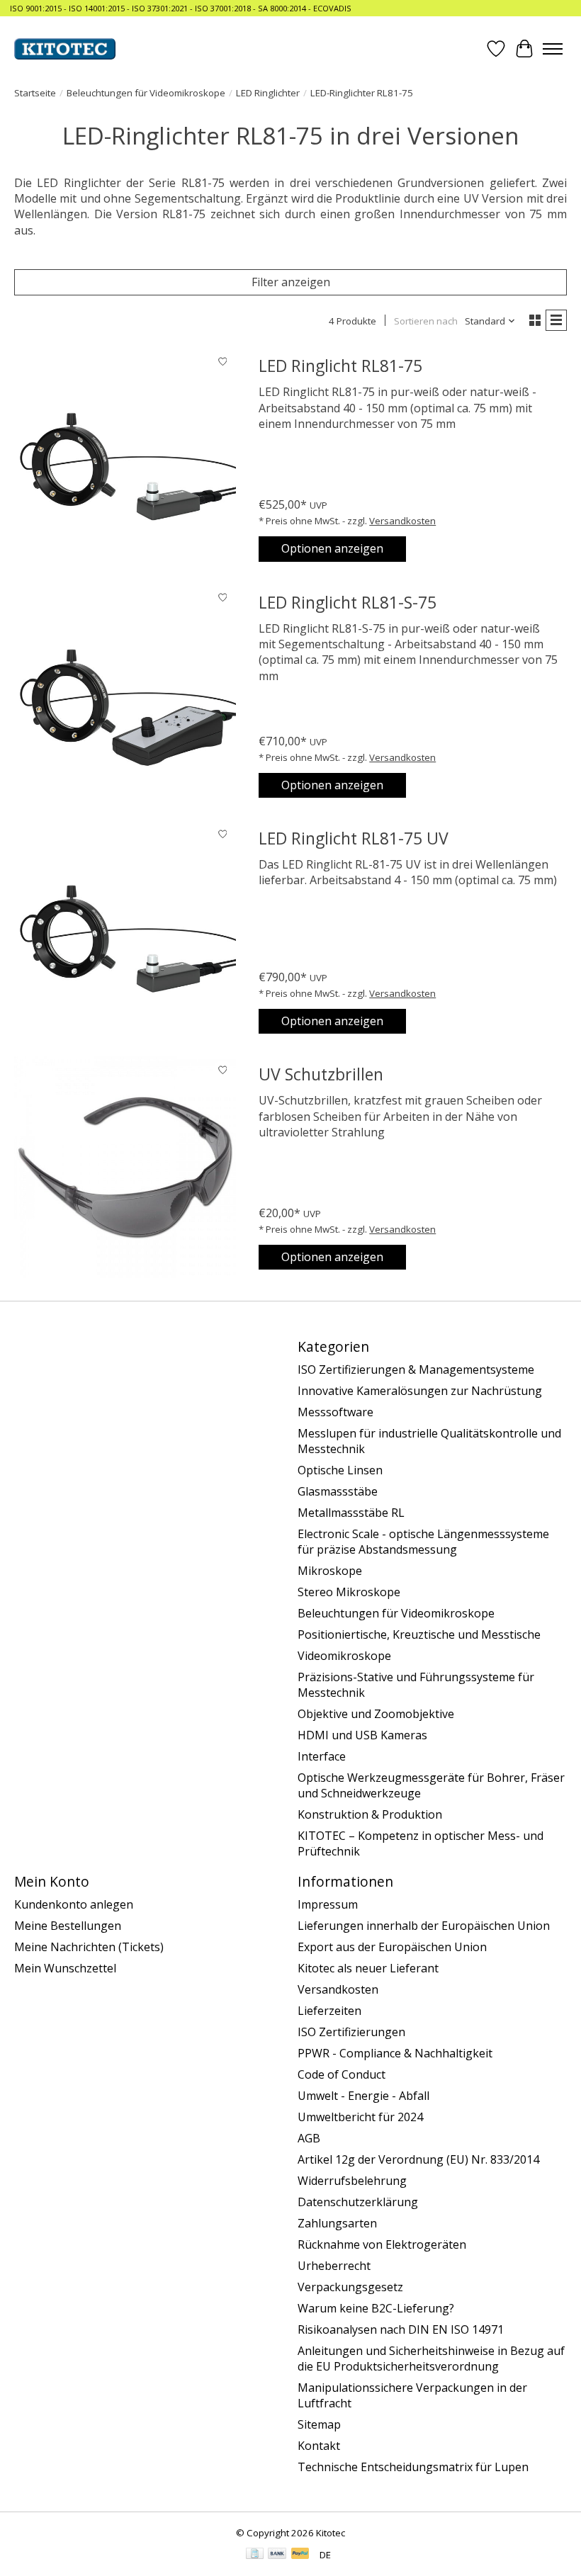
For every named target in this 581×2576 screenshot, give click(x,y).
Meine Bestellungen (68, 1926)
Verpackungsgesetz (350, 2287)
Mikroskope (330, 1571)
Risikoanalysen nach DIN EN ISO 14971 (401, 2329)
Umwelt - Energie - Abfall (363, 2096)
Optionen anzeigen (332, 548)
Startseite (35, 93)
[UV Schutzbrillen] (125, 1167)
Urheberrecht (334, 2266)
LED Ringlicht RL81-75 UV (354, 838)
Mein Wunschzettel (65, 1968)
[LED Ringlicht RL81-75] (125, 459)
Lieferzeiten (329, 2011)
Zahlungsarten (337, 2223)
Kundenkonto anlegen (74, 1904)
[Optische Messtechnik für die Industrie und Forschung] (65, 49)
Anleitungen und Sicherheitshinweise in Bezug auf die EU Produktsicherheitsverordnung (431, 2358)
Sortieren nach (426, 321)
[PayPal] (300, 2555)
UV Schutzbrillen (321, 1074)
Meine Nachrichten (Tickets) (89, 1947)
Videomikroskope (344, 1656)
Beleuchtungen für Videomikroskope (146, 93)
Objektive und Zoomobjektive (376, 1714)
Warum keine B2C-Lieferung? (376, 2308)
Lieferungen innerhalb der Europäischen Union (424, 1926)
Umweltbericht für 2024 (360, 2117)
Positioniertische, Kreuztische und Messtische (419, 1634)
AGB (309, 2138)
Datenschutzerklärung (358, 2202)
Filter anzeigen (291, 282)
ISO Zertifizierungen (351, 2032)
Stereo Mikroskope (349, 1592)
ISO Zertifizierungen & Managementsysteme (416, 1369)
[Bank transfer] (277, 2555)
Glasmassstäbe (338, 1491)
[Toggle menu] (553, 49)
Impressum (328, 1904)
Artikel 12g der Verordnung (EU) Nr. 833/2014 (418, 2159)
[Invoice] (255, 2555)
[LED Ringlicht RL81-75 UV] (125, 931)
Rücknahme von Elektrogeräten (382, 2244)
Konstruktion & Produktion (370, 1814)
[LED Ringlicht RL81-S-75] (125, 695)
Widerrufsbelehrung (352, 2181)
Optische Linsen (340, 1470)
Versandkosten (402, 521)
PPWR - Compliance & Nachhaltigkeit (395, 2053)
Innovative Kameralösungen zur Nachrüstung (420, 1391)
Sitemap (319, 2424)
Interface (322, 1756)
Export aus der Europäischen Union (392, 1947)
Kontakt (319, 2446)
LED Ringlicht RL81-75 (340, 366)
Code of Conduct (342, 2074)
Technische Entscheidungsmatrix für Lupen (413, 2467)
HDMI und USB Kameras (362, 1735)
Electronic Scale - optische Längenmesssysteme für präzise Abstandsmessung (423, 1542)
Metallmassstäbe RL (351, 1513)
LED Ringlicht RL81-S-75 (348, 602)
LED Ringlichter (268, 93)
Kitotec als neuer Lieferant (368, 1968)
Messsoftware (335, 1412)
